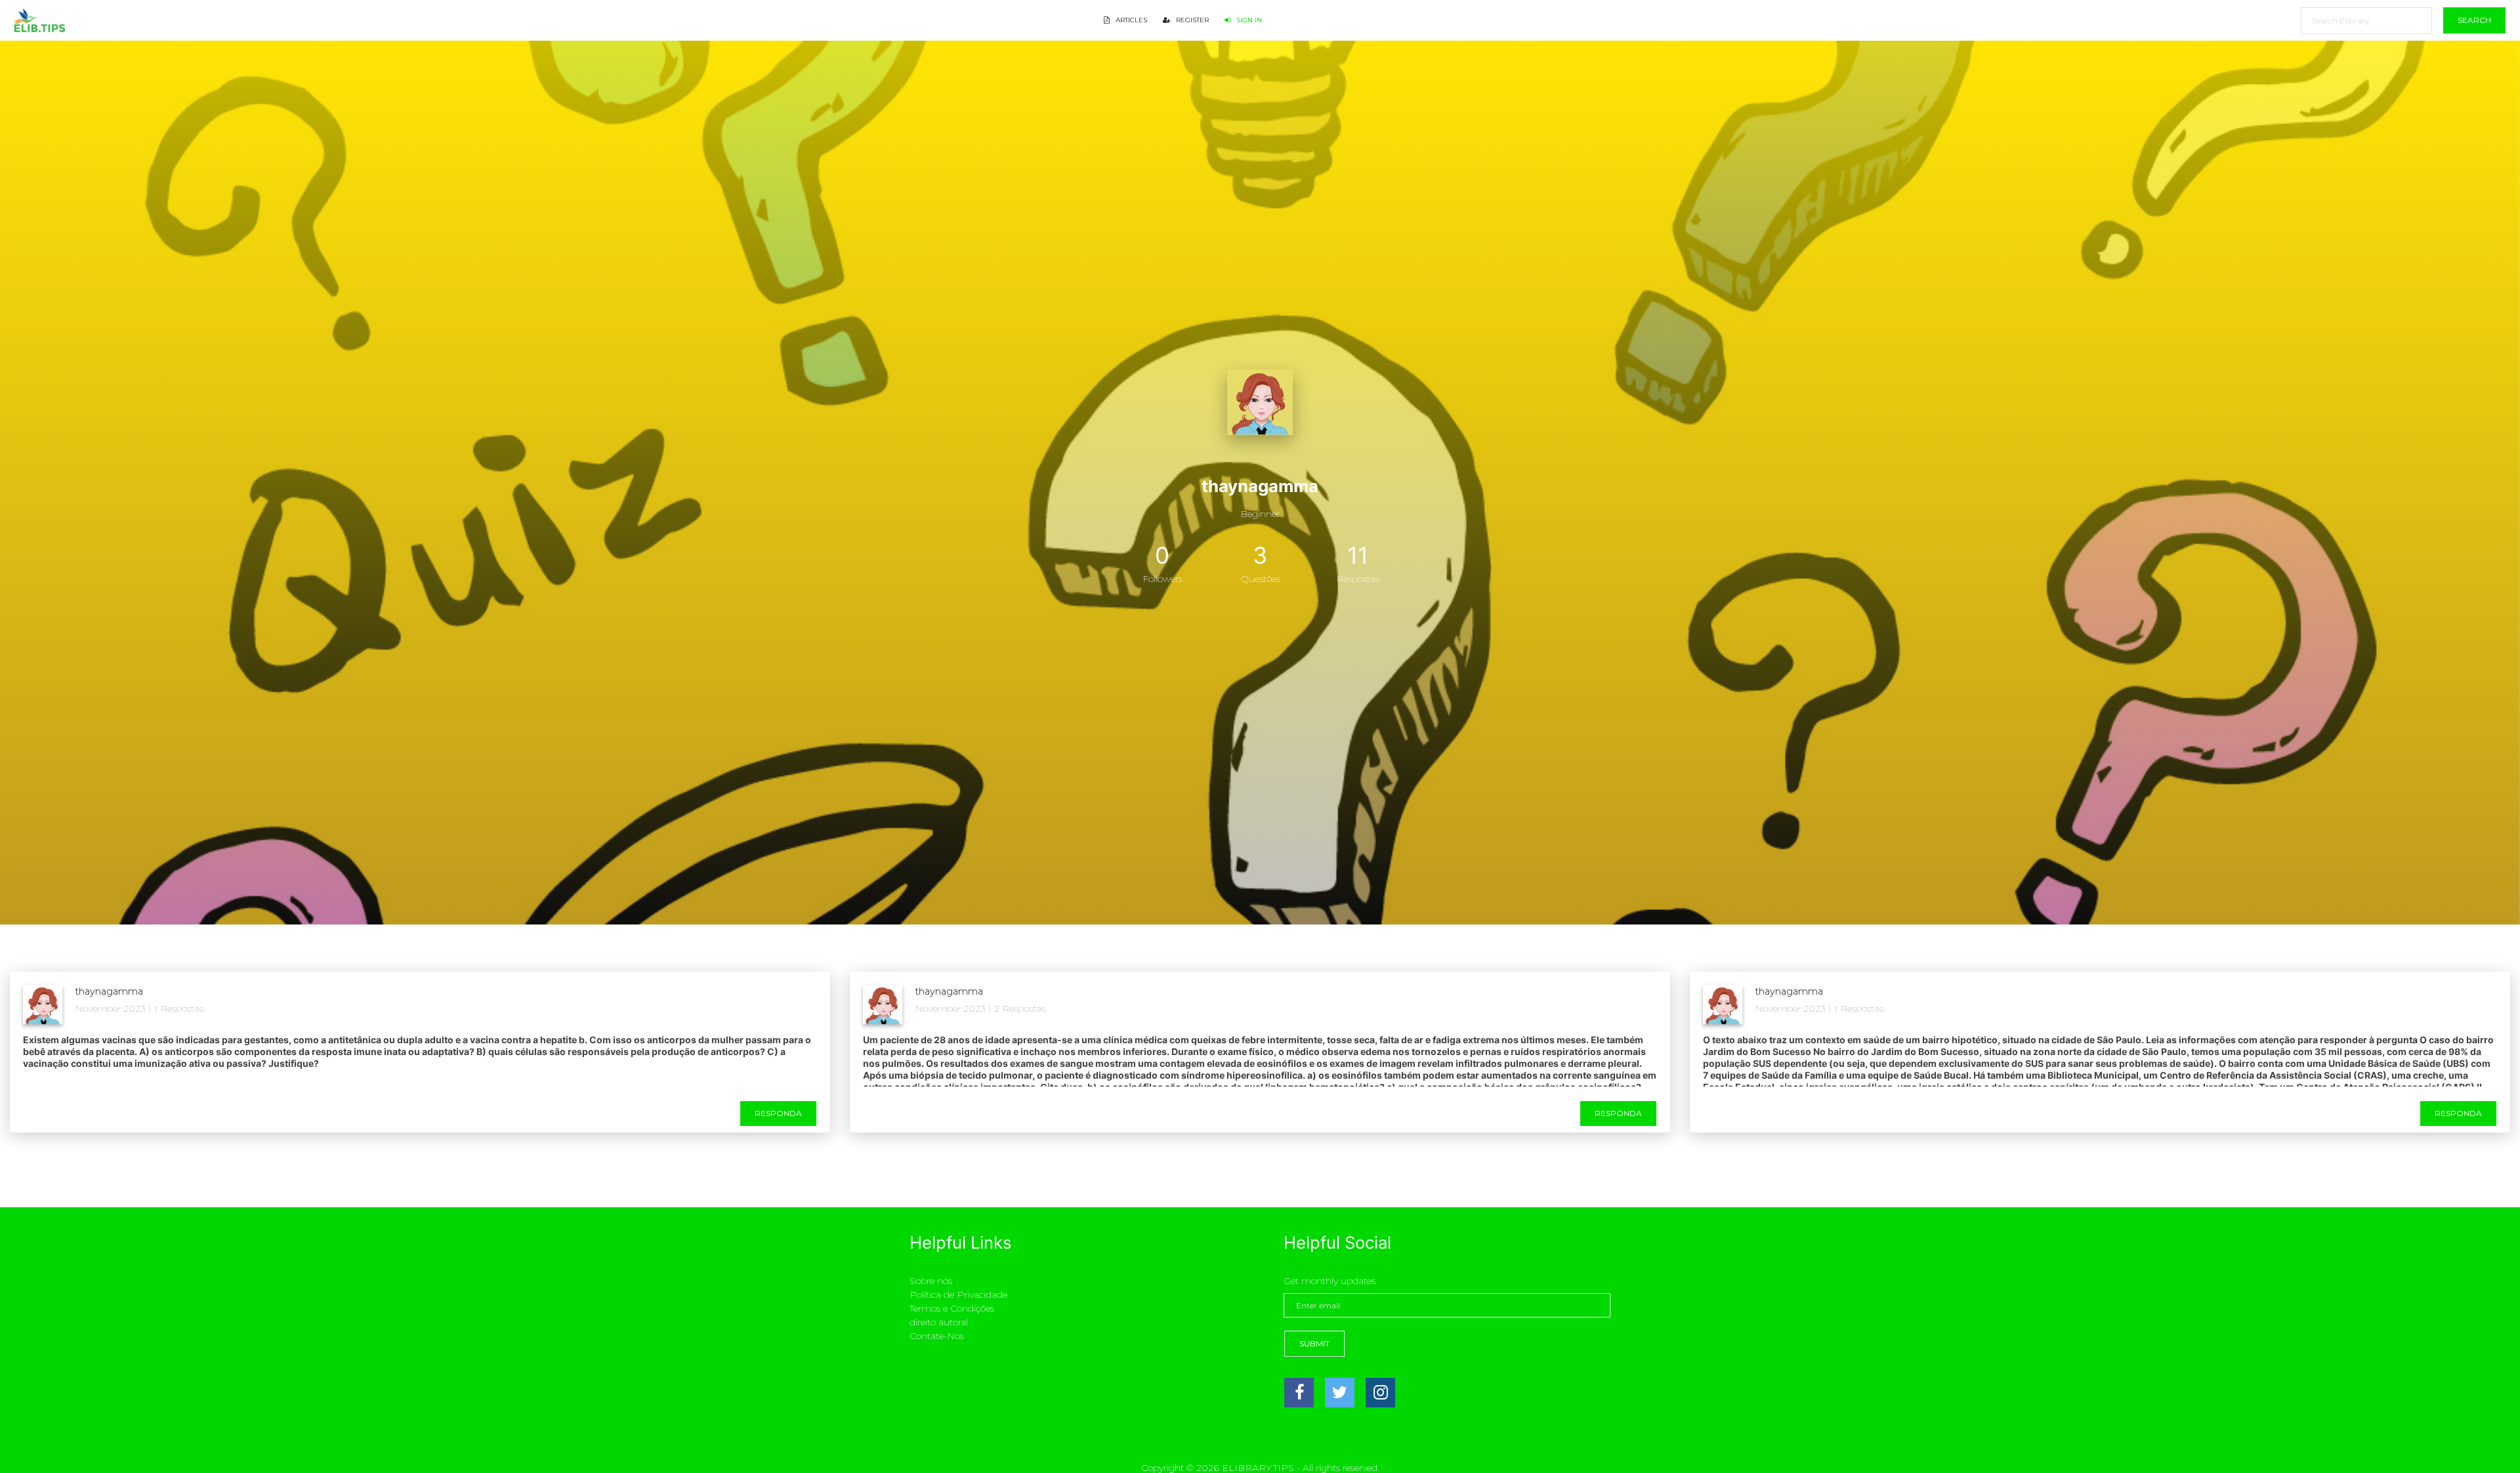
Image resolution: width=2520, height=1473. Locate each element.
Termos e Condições (952, 1308)
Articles (1130, 20)
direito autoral (939, 1322)
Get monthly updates (1330, 1281)
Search (2474, 20)
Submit (1314, 1343)
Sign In (1248, 20)
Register (1191, 20)
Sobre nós (931, 1281)
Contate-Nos (937, 1336)
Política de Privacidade (958, 1295)
